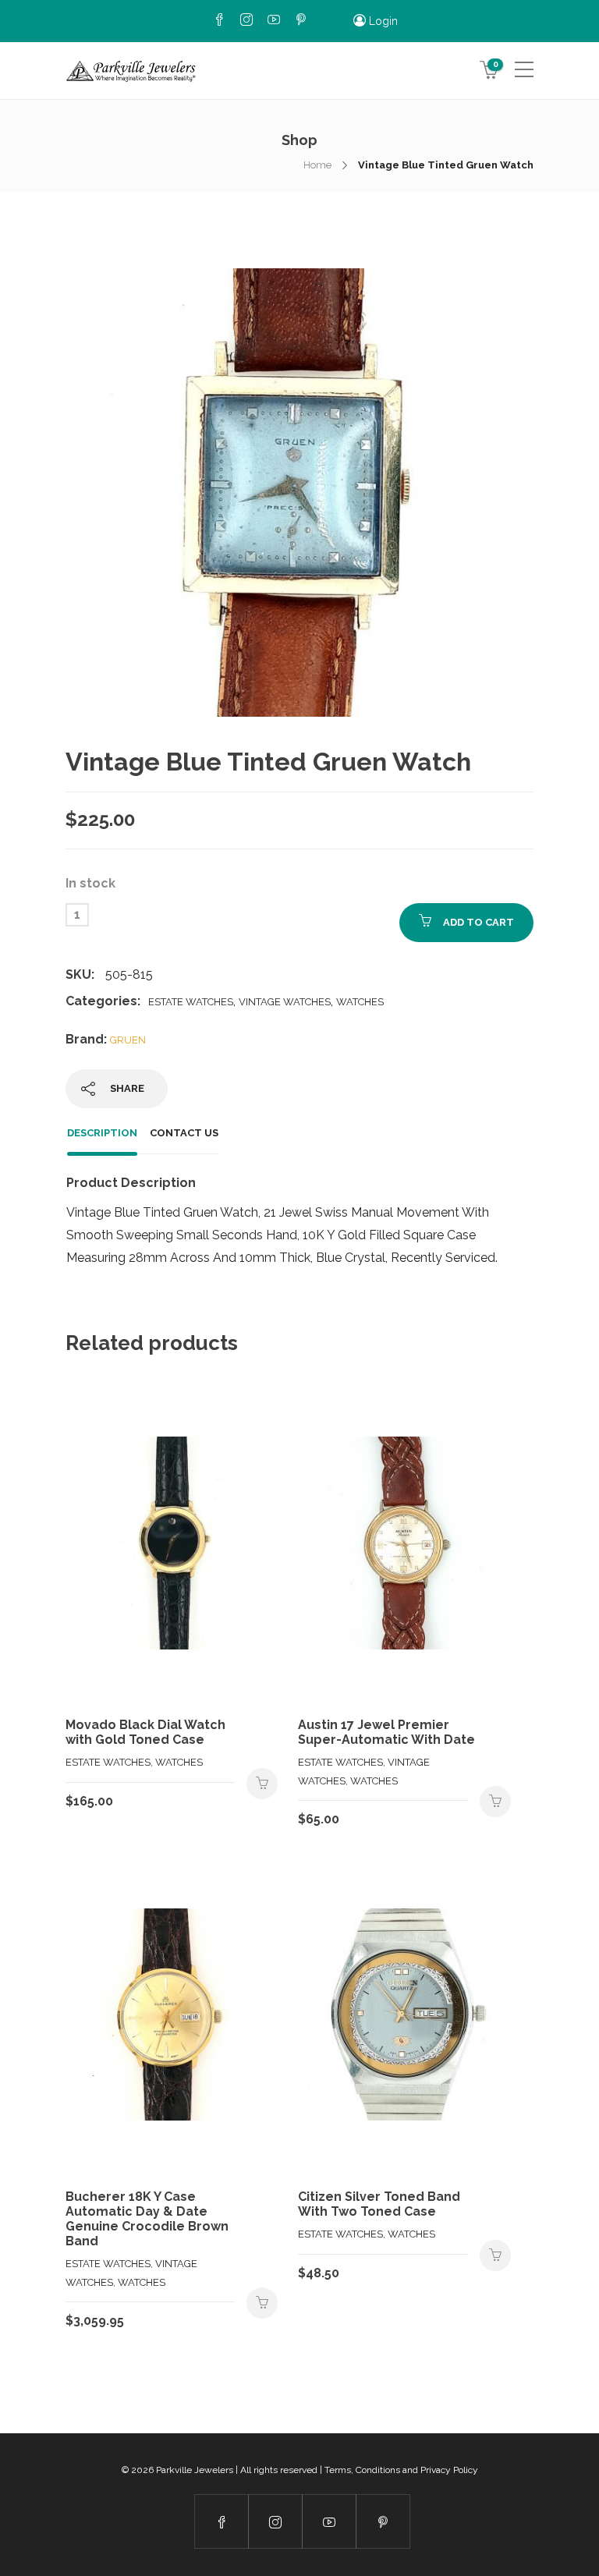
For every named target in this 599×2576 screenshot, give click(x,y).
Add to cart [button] (262, 1784)
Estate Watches (191, 1002)
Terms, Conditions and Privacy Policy (401, 2470)
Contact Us (184, 1133)
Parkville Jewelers (195, 2470)
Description (102, 1133)
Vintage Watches (285, 1002)
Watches (360, 1002)
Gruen (128, 1040)
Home (317, 165)
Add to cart (478, 922)
